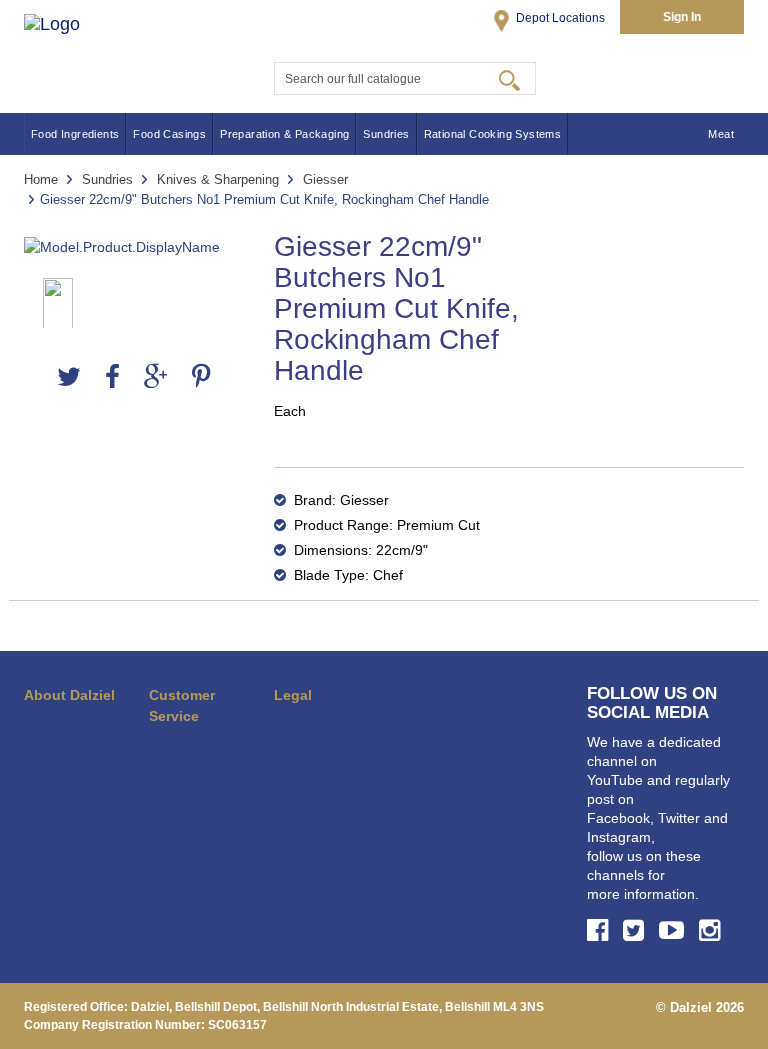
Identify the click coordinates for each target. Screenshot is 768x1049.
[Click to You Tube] (674, 930)
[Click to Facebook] (600, 930)
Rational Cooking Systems (493, 134)
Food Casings (169, 134)
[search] (509, 79)
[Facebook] (112, 377)
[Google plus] (156, 377)
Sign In (682, 17)
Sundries (386, 134)
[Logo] (72, 47)
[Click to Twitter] (636, 930)
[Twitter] (69, 377)
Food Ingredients (75, 134)
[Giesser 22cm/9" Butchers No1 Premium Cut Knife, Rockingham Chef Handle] (134, 247)
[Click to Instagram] (712, 930)
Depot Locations (559, 18)
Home (41, 179)
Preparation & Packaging (284, 134)
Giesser (325, 179)
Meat (721, 134)
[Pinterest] (201, 377)
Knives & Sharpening (218, 179)
